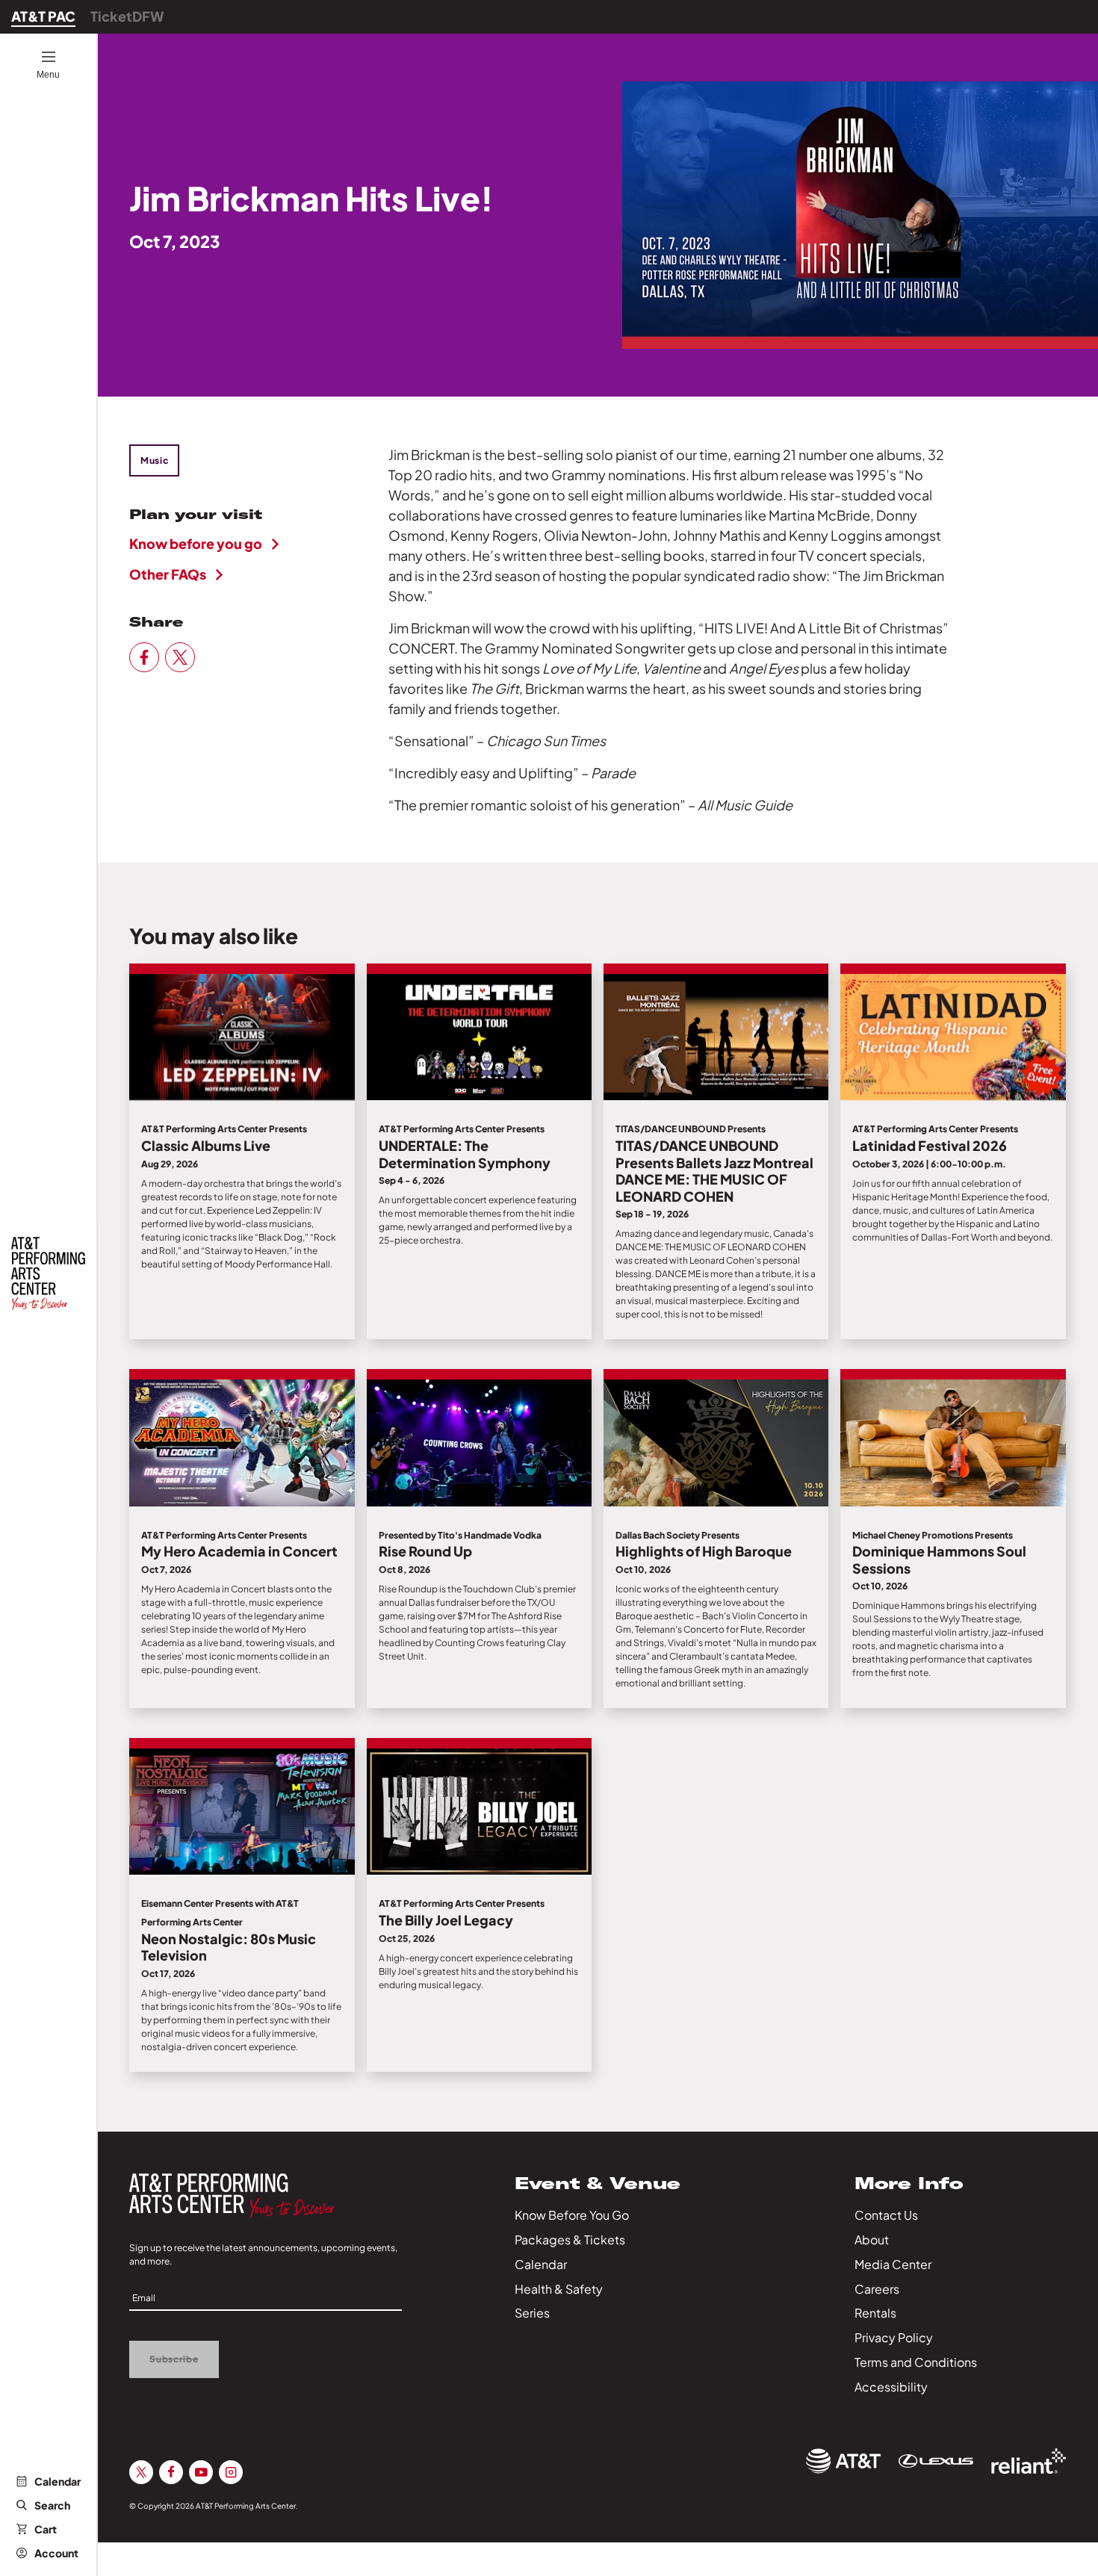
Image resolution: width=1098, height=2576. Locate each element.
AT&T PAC (43, 16)
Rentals (875, 2313)
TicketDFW (127, 16)
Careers (877, 2289)
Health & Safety (559, 2289)
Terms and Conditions (916, 2362)
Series (532, 2313)
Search (52, 2505)
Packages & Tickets (570, 2240)
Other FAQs (168, 574)
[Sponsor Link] (843, 2461)
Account (56, 2553)
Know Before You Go (572, 2215)
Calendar (58, 2481)
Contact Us (886, 2215)
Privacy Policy (894, 2337)
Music (154, 460)
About (872, 2240)
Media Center (893, 2264)
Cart (46, 2529)
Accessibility (891, 2387)
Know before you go (196, 543)
